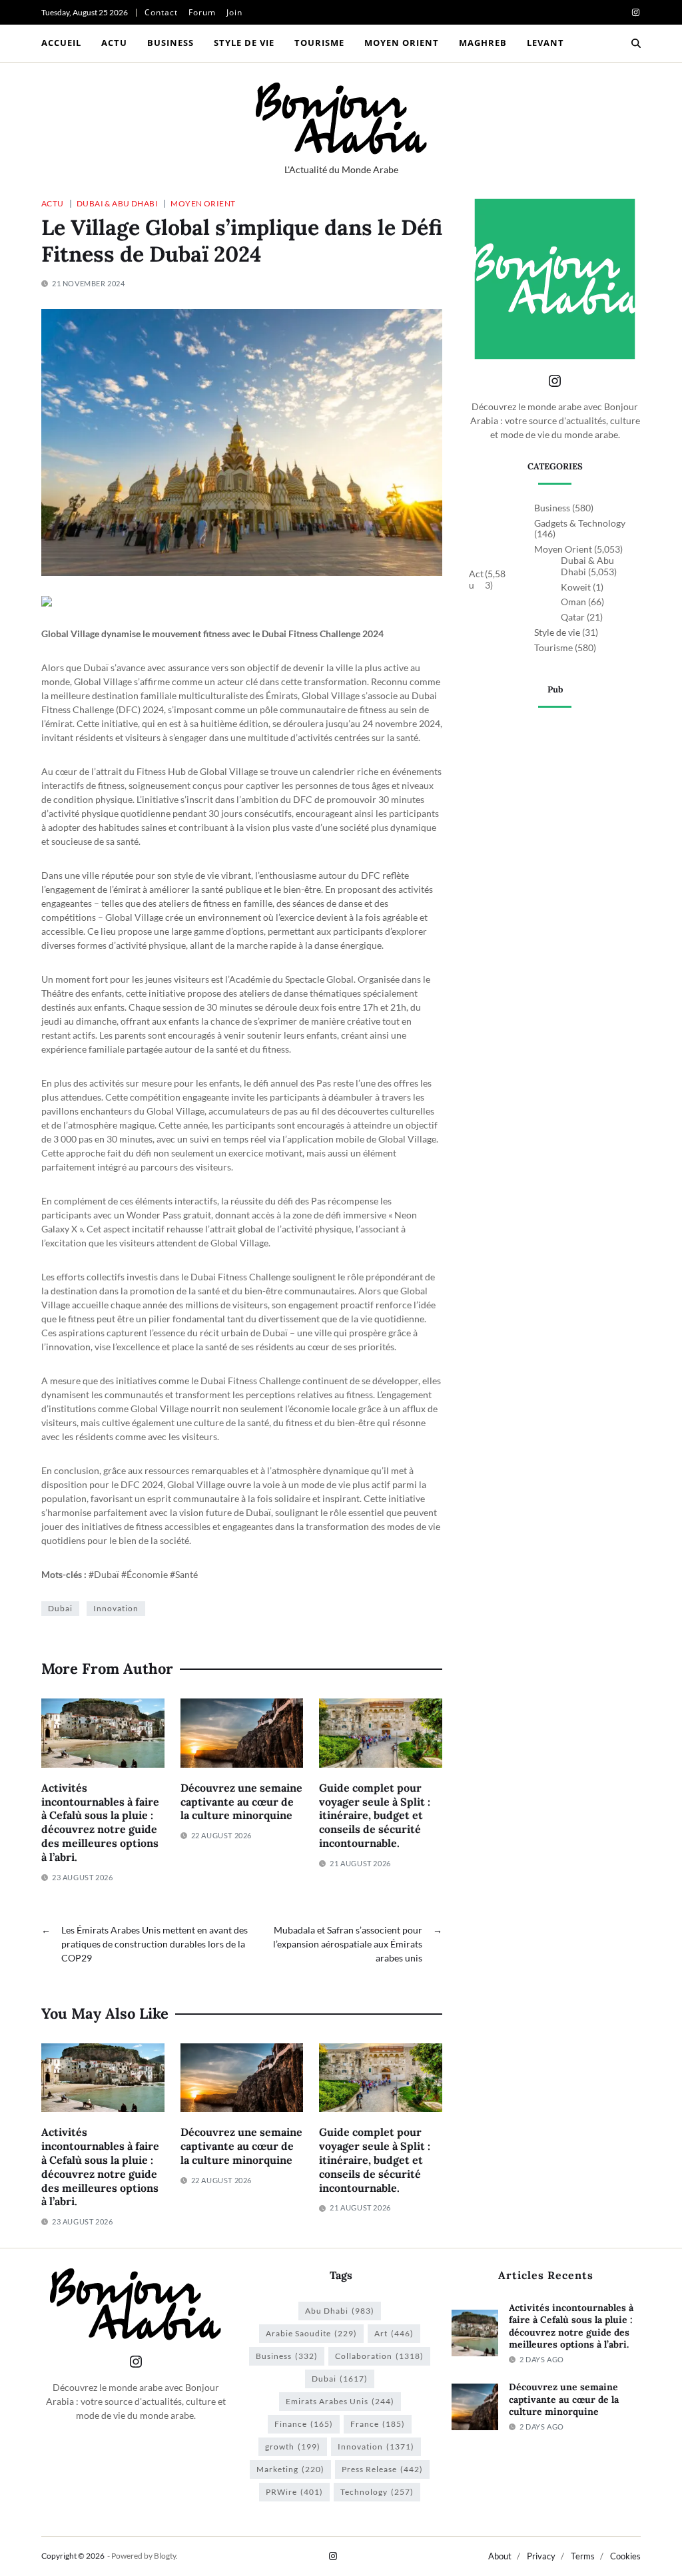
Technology (377, 2492)
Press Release (382, 2469)
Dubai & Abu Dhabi (117, 203)
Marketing (290, 2469)
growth (293, 2447)
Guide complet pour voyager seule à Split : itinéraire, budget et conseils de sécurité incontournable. (375, 1815)
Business (170, 43)
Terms (583, 2556)
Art (394, 2333)
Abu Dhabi (340, 2311)
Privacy (541, 2556)
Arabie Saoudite (311, 2333)
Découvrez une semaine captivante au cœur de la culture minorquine (241, 1802)
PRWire (294, 2492)
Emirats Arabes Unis (340, 2401)
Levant (545, 43)
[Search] (636, 43)
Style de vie (244, 43)
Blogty (165, 2556)
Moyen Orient (402, 43)
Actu (114, 43)
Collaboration (379, 2356)
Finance (304, 2424)
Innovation (116, 1608)
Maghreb (483, 43)
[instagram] (636, 12)
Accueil (61, 43)
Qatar (573, 617)
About (500, 2556)
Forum (202, 12)
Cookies (625, 2556)
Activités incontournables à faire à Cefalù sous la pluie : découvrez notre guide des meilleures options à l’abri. (100, 1822)
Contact (161, 12)
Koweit (576, 587)
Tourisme (319, 43)
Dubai (60, 1608)
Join (234, 12)
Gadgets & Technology (580, 523)
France (378, 2424)
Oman (573, 602)
